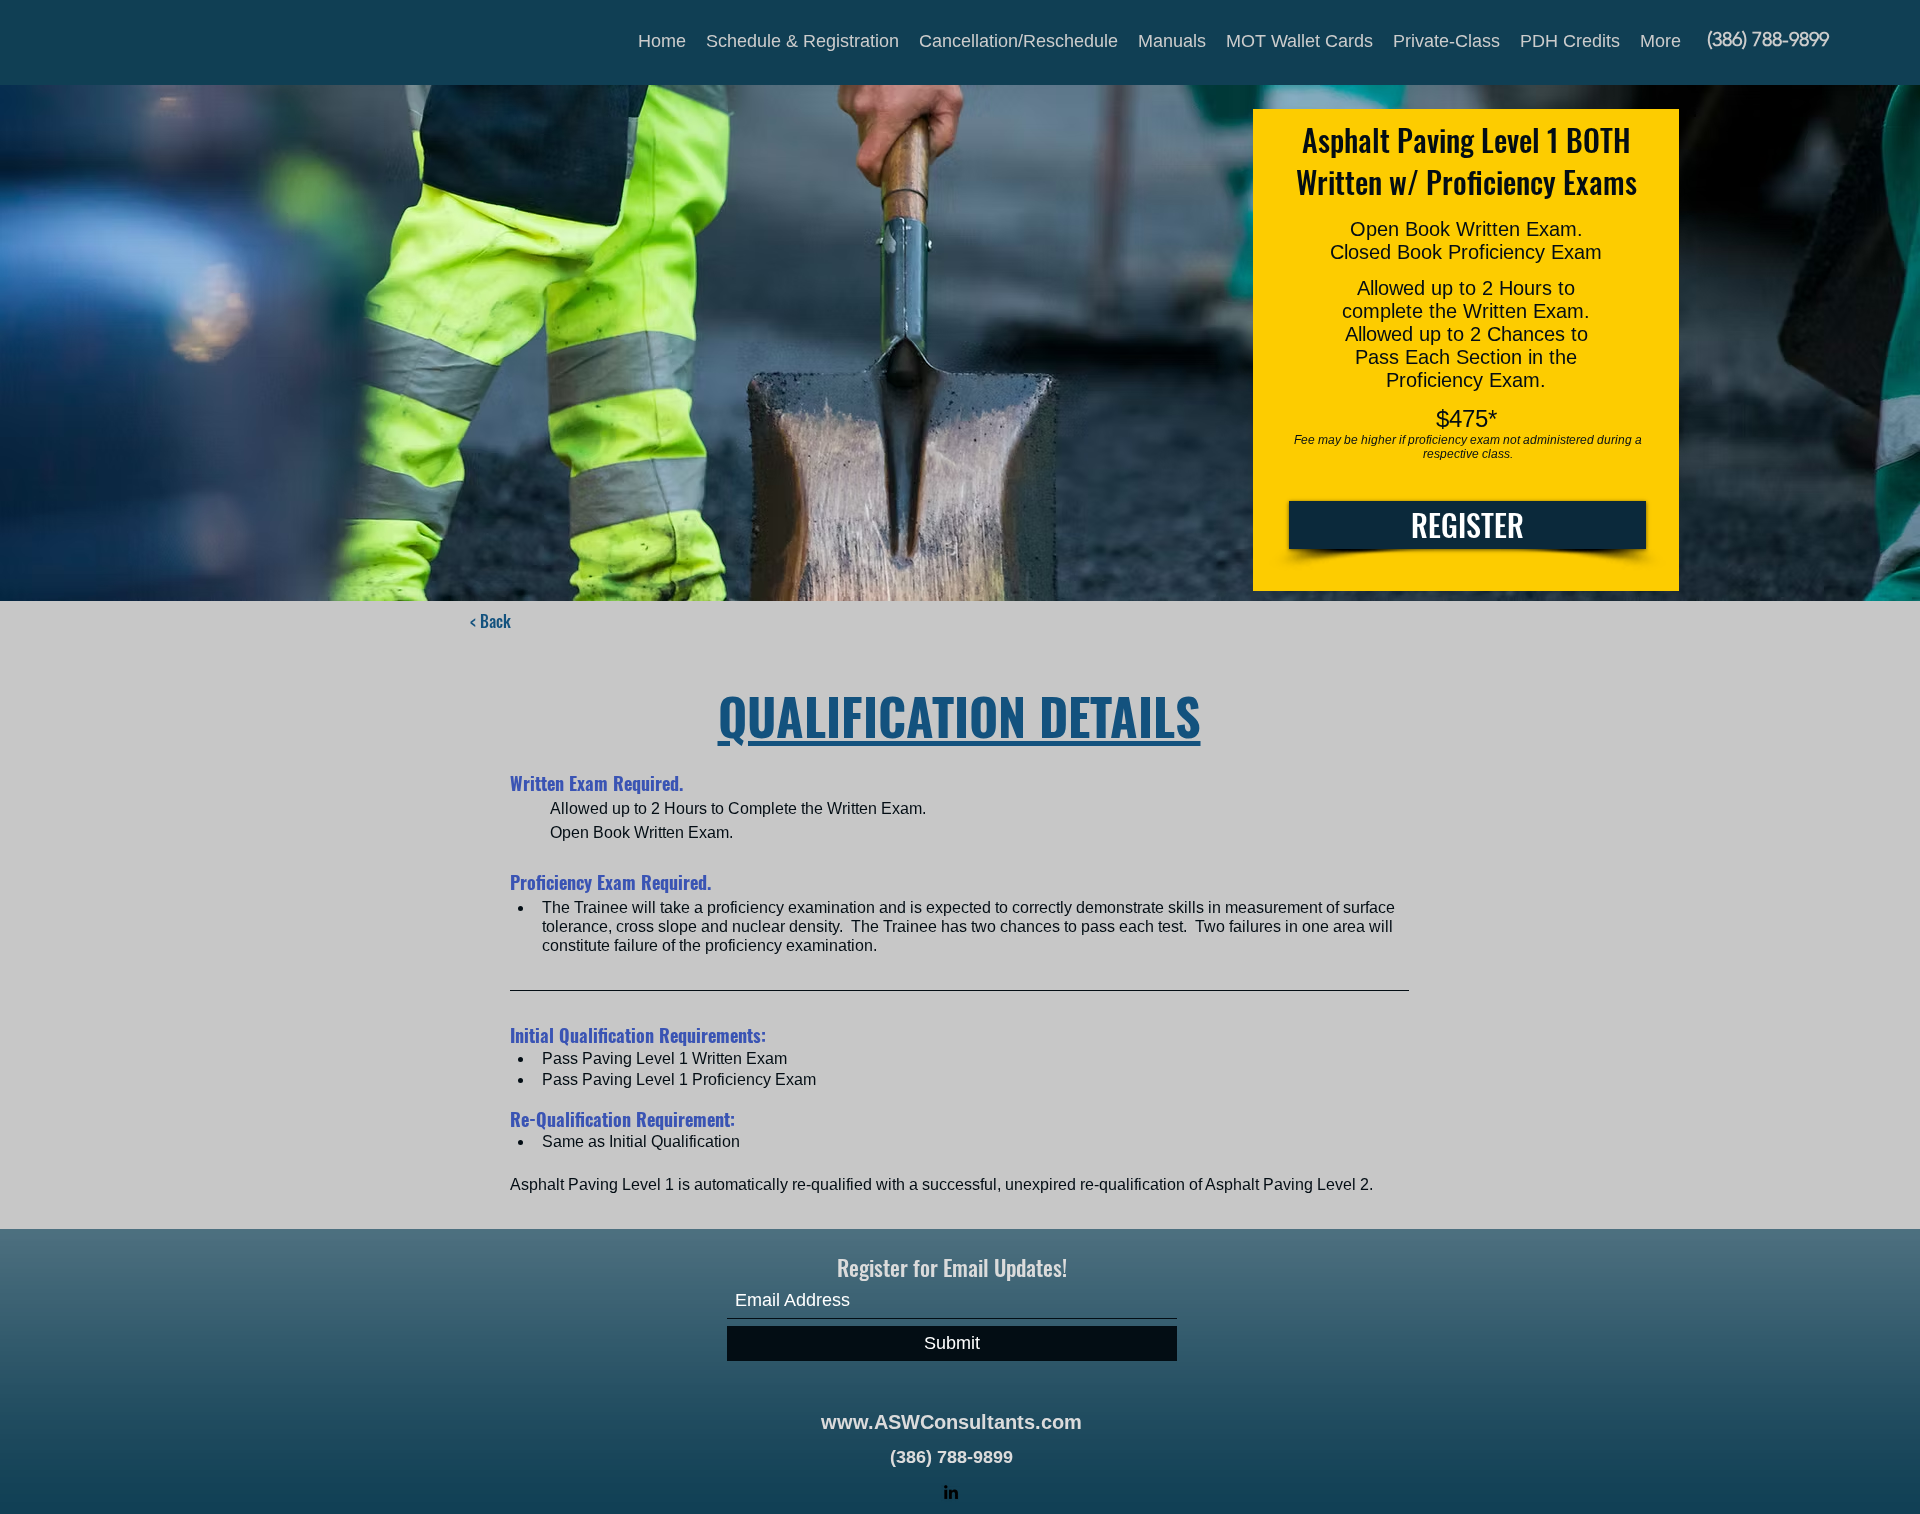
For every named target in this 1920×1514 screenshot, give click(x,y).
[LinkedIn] (951, 1492)
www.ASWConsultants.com (951, 1422)
